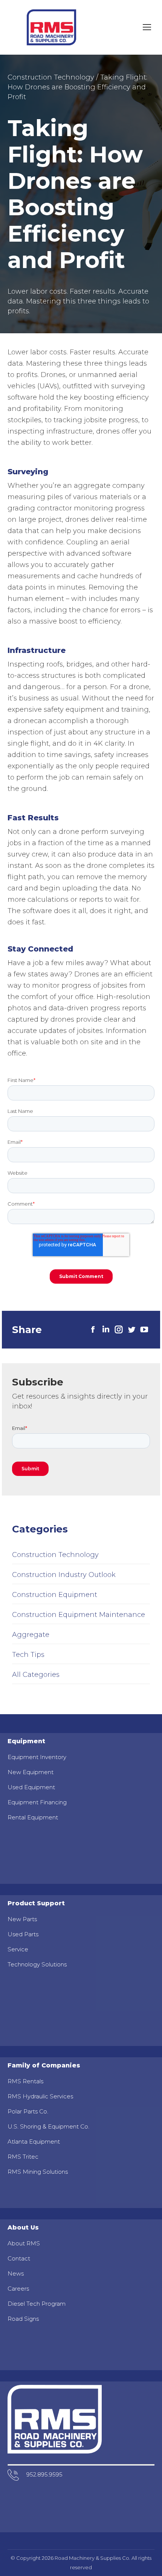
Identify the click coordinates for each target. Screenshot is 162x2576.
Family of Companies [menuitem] (44, 2065)
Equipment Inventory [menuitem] (37, 1757)
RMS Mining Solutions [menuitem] (38, 2172)
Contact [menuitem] (19, 2258)
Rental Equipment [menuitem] (33, 1817)
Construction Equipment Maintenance (79, 1615)
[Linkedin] (106, 1330)
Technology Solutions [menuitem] (37, 1964)
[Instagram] (119, 1330)
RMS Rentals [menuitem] (25, 2081)
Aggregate (31, 1635)
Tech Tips (28, 1655)
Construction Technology (51, 77)
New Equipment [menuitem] (31, 1772)
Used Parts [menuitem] (23, 1934)
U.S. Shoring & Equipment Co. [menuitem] (48, 2126)
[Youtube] (144, 1330)
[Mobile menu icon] (147, 27)
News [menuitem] (16, 2273)
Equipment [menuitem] (26, 1741)
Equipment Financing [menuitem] (37, 1802)
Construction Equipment (55, 1595)
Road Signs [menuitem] (23, 2319)
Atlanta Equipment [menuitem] (34, 2142)
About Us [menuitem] (23, 2227)
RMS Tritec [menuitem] (23, 2157)
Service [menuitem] (18, 1949)
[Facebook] (93, 1330)
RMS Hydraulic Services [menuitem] (40, 2096)
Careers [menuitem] (18, 2289)
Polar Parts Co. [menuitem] (28, 2111)
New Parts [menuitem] (22, 1919)
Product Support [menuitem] (36, 1903)
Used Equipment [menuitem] (31, 1787)
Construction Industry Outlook (64, 1575)
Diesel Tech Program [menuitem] (37, 2304)
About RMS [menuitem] (24, 2243)
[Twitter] (131, 1330)
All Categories (36, 1675)
